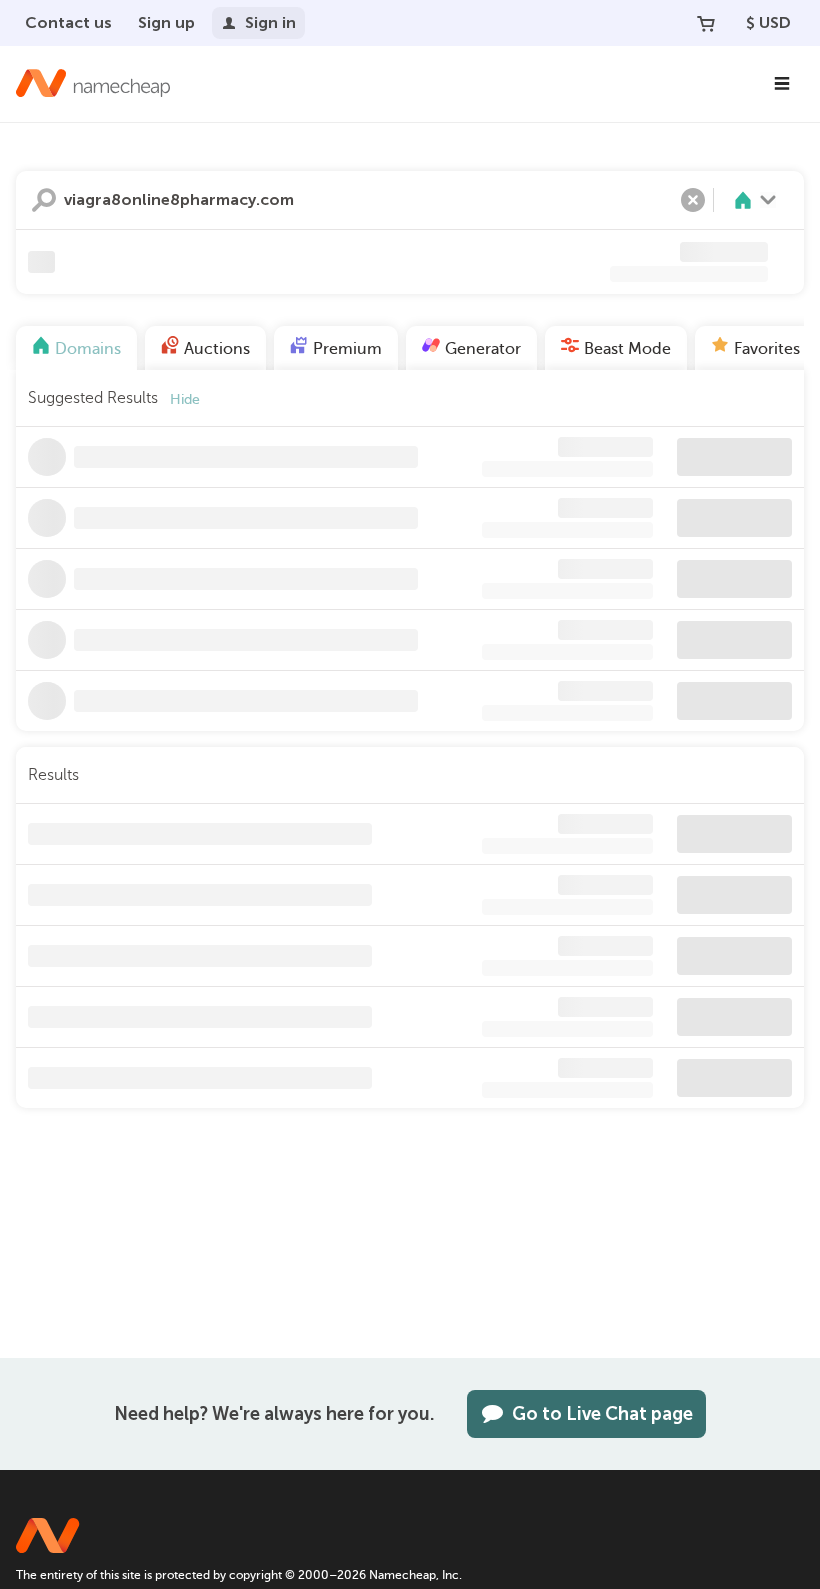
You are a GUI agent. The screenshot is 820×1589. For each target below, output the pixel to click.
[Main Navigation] (782, 84)
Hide (185, 399)
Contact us (68, 22)
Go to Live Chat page (602, 1414)
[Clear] (693, 200)
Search (44, 200)
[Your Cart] (706, 23)
